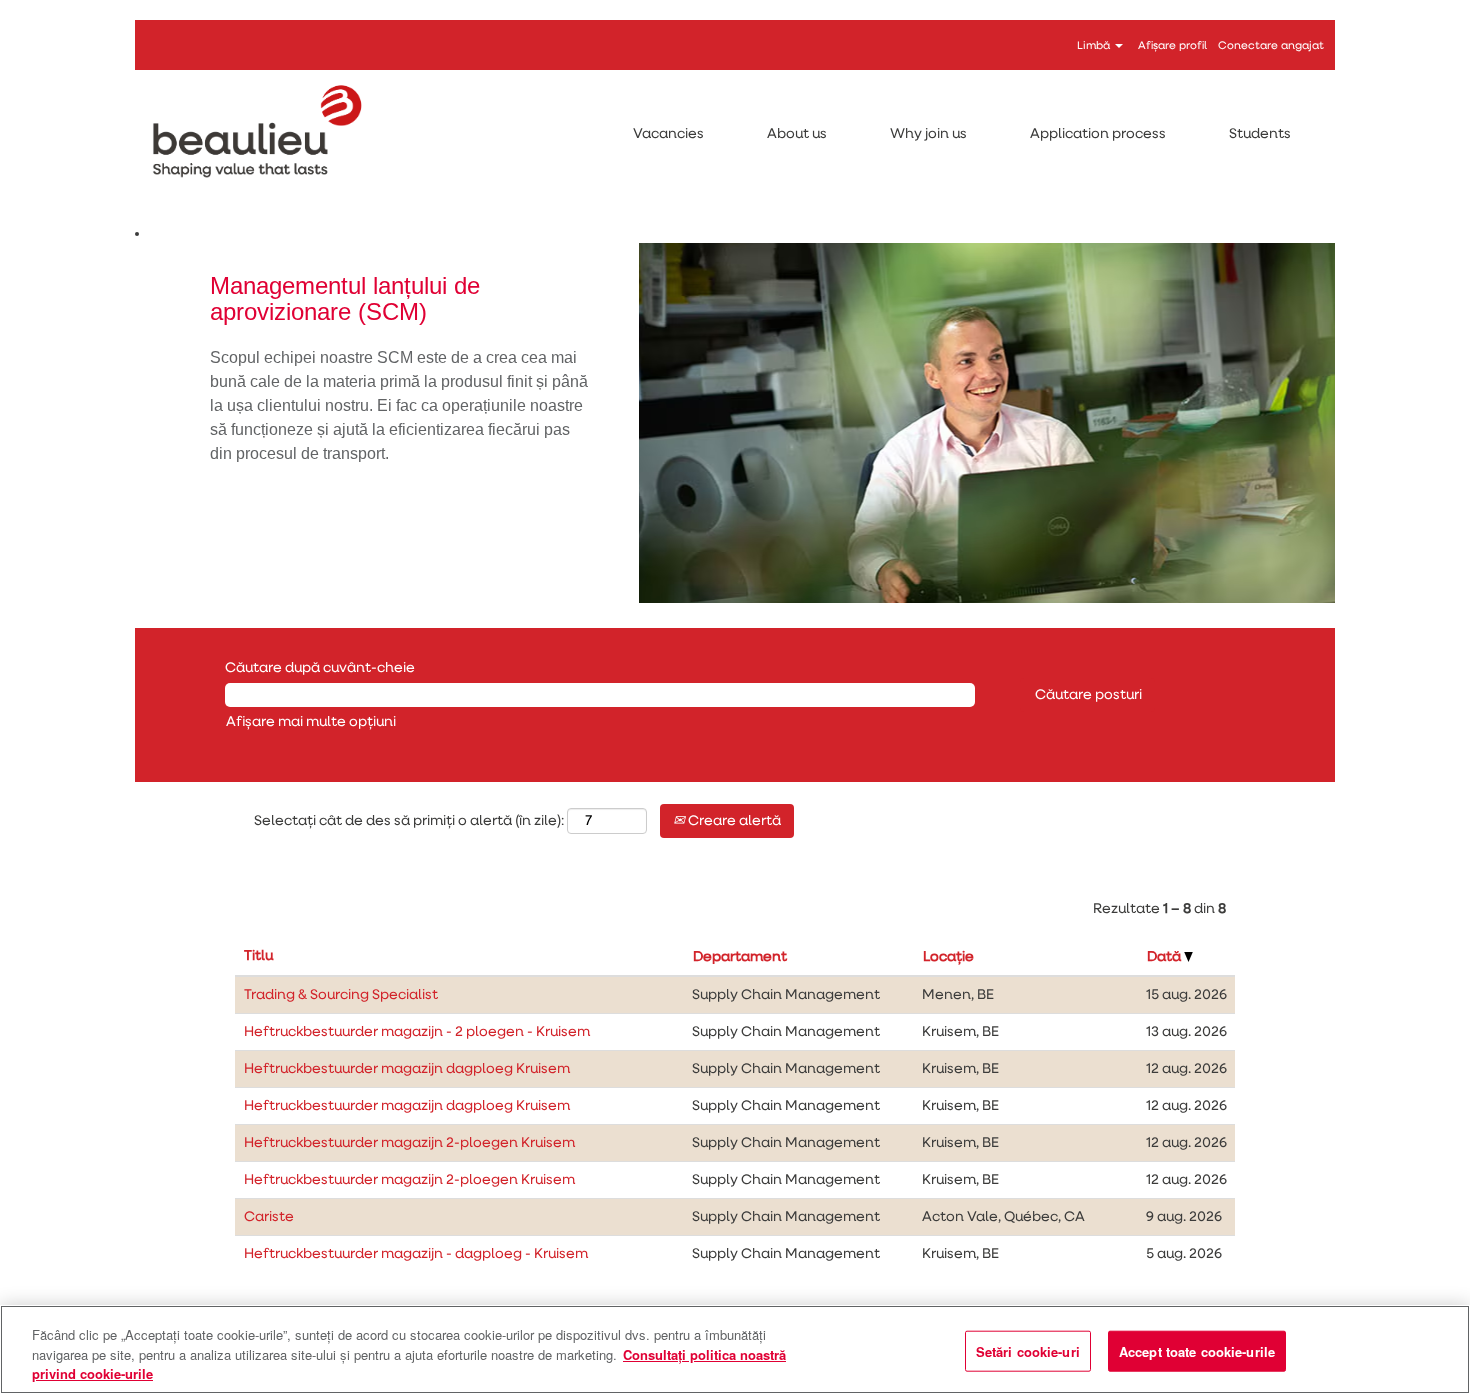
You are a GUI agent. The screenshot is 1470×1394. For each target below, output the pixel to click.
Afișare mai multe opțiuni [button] (311, 722)
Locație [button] (948, 957)
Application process (1098, 134)
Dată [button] (1165, 957)
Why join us (928, 134)
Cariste (269, 1217)
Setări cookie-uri (1028, 1350)
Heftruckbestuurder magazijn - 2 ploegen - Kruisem (417, 1032)
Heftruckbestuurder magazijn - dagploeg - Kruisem (416, 1254)
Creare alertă (733, 821)
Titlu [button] (258, 956)
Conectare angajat (1271, 45)
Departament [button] (740, 957)
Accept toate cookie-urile (1197, 1350)
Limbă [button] (1095, 45)
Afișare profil (1172, 45)
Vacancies (668, 134)
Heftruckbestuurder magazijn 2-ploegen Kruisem (409, 1143)
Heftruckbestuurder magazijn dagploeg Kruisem (407, 1069)
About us (797, 134)
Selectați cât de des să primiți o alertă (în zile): (409, 821)
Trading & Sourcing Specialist (341, 995)
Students (1260, 134)
